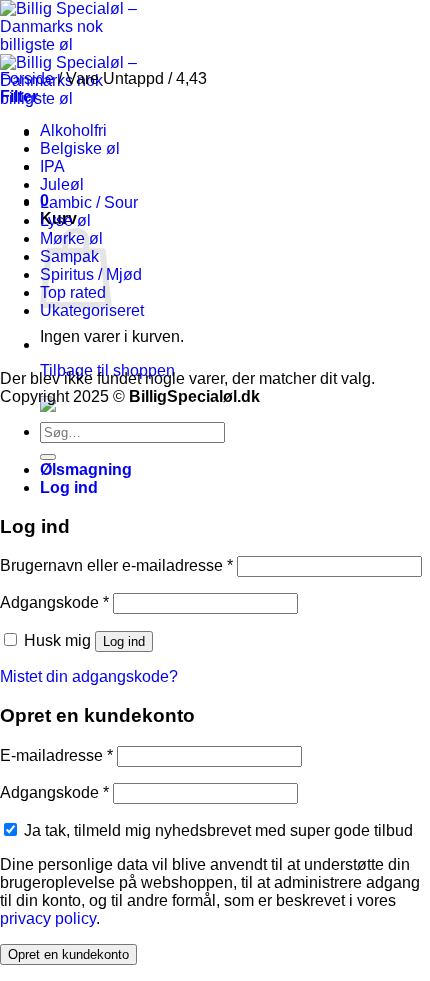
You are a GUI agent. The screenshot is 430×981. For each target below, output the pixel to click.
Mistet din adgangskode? (89, 676)
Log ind (124, 641)
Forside (27, 78)
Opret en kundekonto (68, 954)
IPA (52, 166)
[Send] (48, 457)
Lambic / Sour (89, 202)
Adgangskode (54, 602)
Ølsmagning (86, 469)
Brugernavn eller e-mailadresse (116, 565)
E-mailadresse (56, 755)
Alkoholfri (73, 130)
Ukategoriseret (92, 310)
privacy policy (48, 918)
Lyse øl (65, 220)
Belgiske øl (80, 148)
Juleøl (62, 184)
